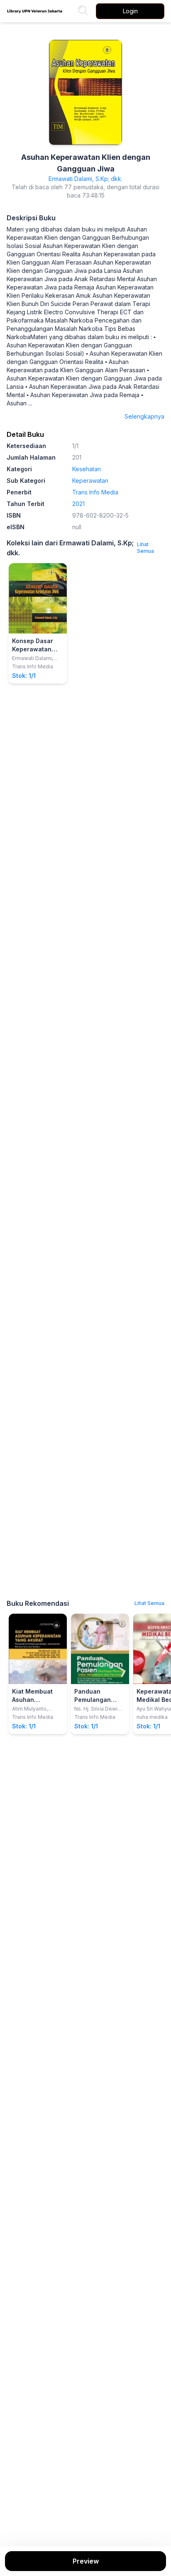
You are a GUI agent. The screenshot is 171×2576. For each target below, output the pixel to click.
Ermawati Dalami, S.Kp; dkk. (85, 179)
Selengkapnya (144, 416)
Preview (86, 2561)
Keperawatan (90, 481)
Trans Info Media (95, 492)
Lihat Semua (145, 548)
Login (130, 11)
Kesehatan (87, 469)
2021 (78, 504)
